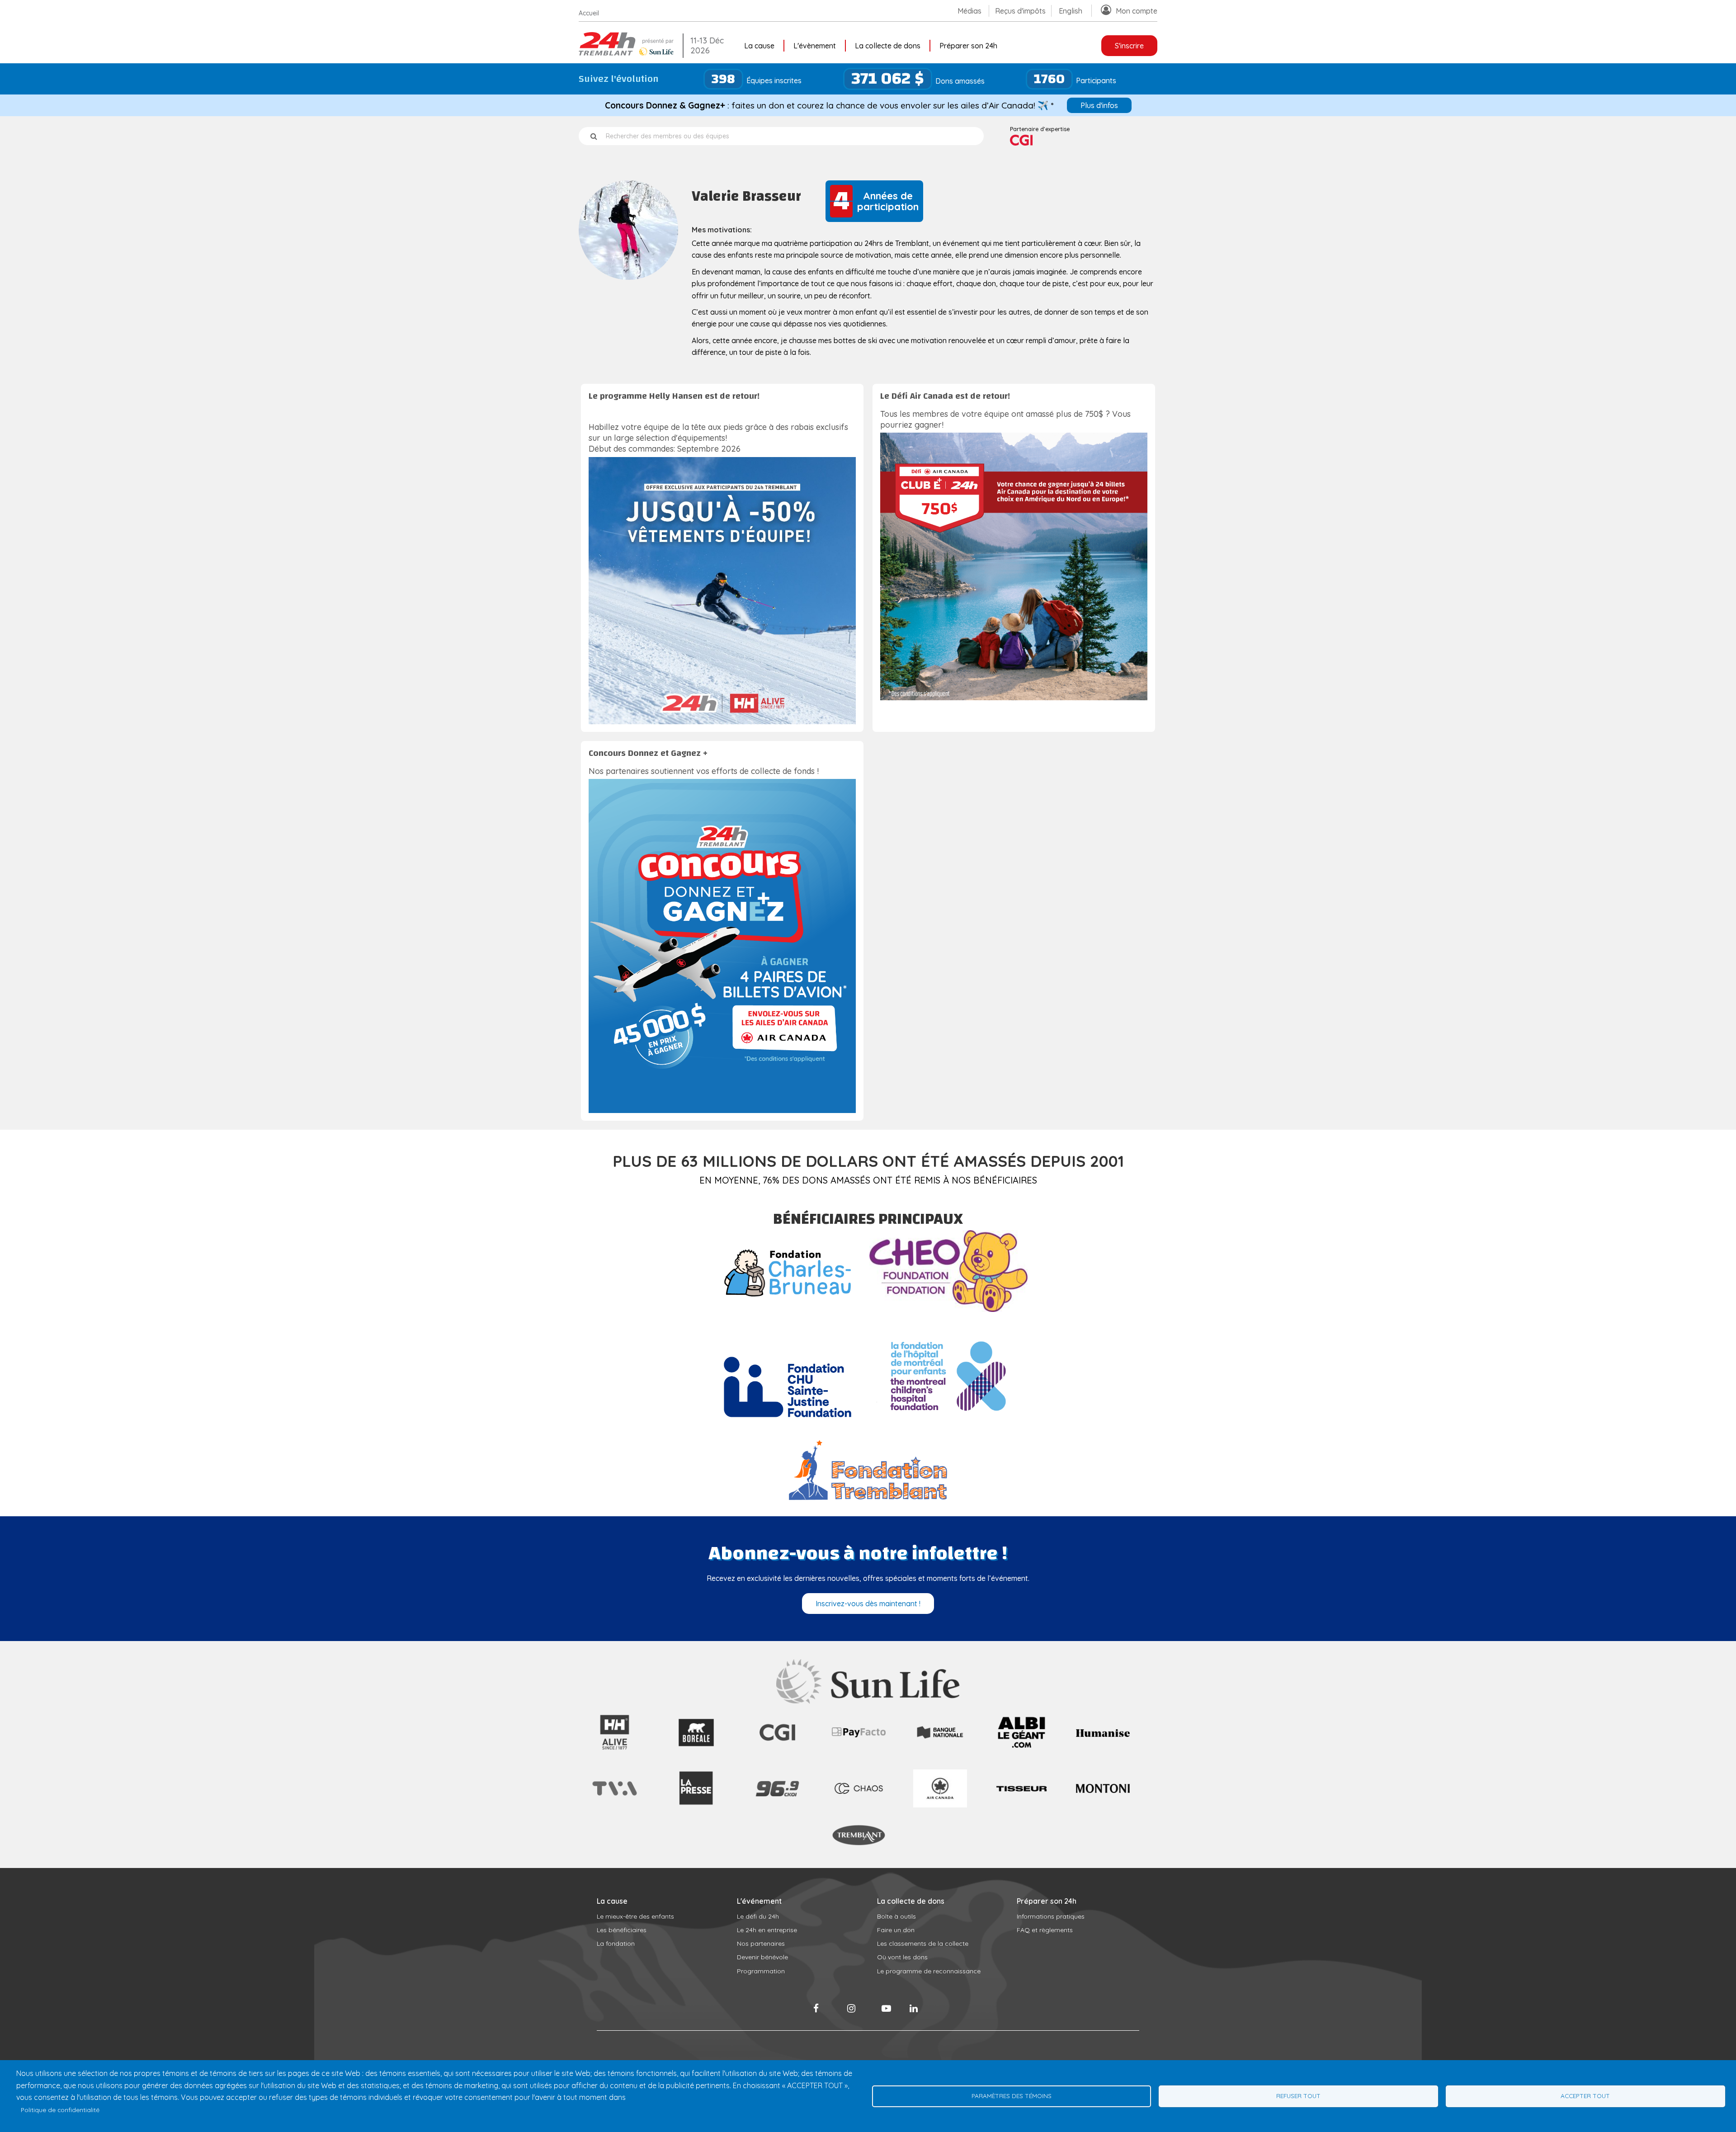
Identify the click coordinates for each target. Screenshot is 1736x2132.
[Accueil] (628, 53)
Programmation (761, 1971)
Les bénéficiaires (622, 1930)
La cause (759, 46)
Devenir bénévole (762, 1957)
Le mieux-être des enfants (635, 1916)
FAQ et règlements (1045, 1930)
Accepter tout (1585, 2096)
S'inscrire (1129, 46)
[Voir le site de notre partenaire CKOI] (777, 1813)
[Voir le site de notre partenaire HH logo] (615, 1750)
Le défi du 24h (758, 1916)
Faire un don (896, 1930)
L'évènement (815, 46)
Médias (969, 11)
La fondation (616, 1943)
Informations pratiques (1051, 1916)
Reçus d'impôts (1020, 11)
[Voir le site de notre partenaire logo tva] (615, 1797)
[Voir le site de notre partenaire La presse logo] (696, 1813)
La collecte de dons (888, 46)
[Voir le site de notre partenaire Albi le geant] (1021, 1750)
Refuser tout (1298, 2096)
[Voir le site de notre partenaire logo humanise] (1103, 1734)
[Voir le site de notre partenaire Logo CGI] (777, 1750)
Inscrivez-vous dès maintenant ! (868, 1604)
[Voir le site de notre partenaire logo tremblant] (859, 1844)
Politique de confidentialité (60, 2110)
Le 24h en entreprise (767, 1930)
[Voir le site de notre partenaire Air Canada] (940, 1805)
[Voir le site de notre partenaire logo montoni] (1103, 1790)
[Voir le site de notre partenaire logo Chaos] (859, 1797)
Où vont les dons (902, 1957)
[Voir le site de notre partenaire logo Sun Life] (868, 1701)
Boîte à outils (896, 1916)
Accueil (589, 13)
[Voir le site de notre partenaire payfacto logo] (859, 1735)
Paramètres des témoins (1012, 2096)
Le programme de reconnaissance (929, 1971)
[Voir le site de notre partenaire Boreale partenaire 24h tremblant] (696, 1750)
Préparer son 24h (968, 46)
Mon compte (1137, 11)
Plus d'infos (1099, 105)
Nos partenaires (761, 1943)
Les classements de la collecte (923, 1943)
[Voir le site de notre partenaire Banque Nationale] (940, 1738)
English (1071, 11)
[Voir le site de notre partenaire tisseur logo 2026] (1021, 1813)
